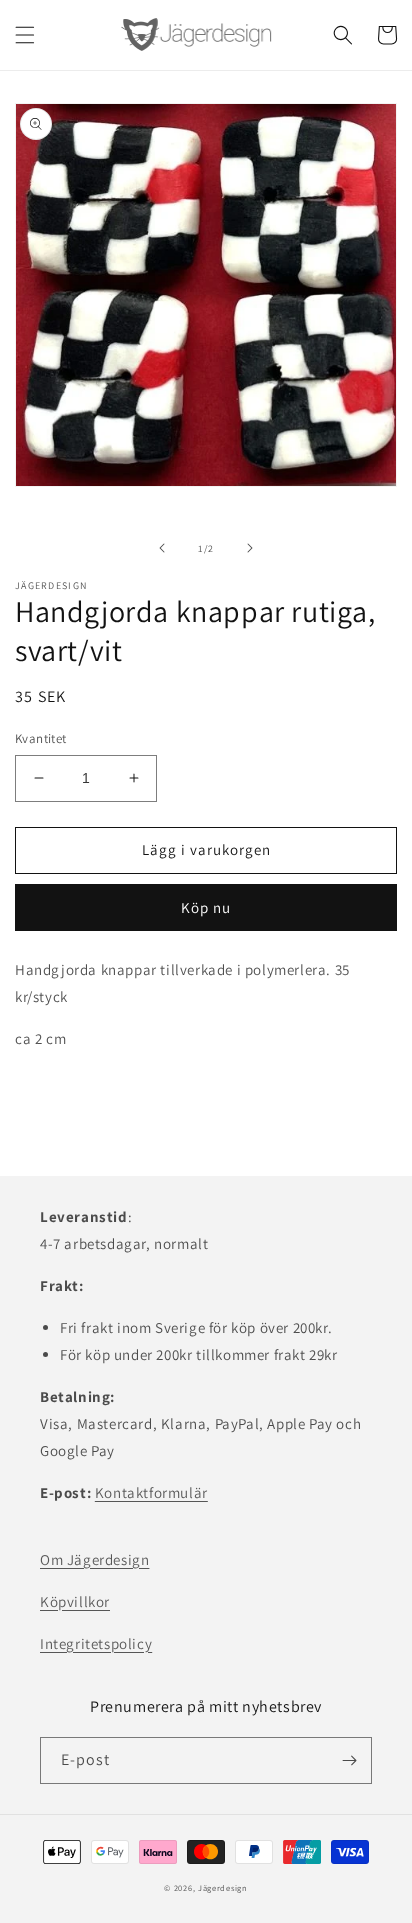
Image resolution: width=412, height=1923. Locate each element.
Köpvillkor (75, 1601)
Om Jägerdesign (94, 1559)
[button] (25, 35)
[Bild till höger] (250, 548)
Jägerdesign (223, 1887)
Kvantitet (41, 738)
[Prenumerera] (349, 1760)
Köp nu (206, 907)
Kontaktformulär (151, 1492)
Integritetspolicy (96, 1643)
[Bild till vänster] (162, 548)
